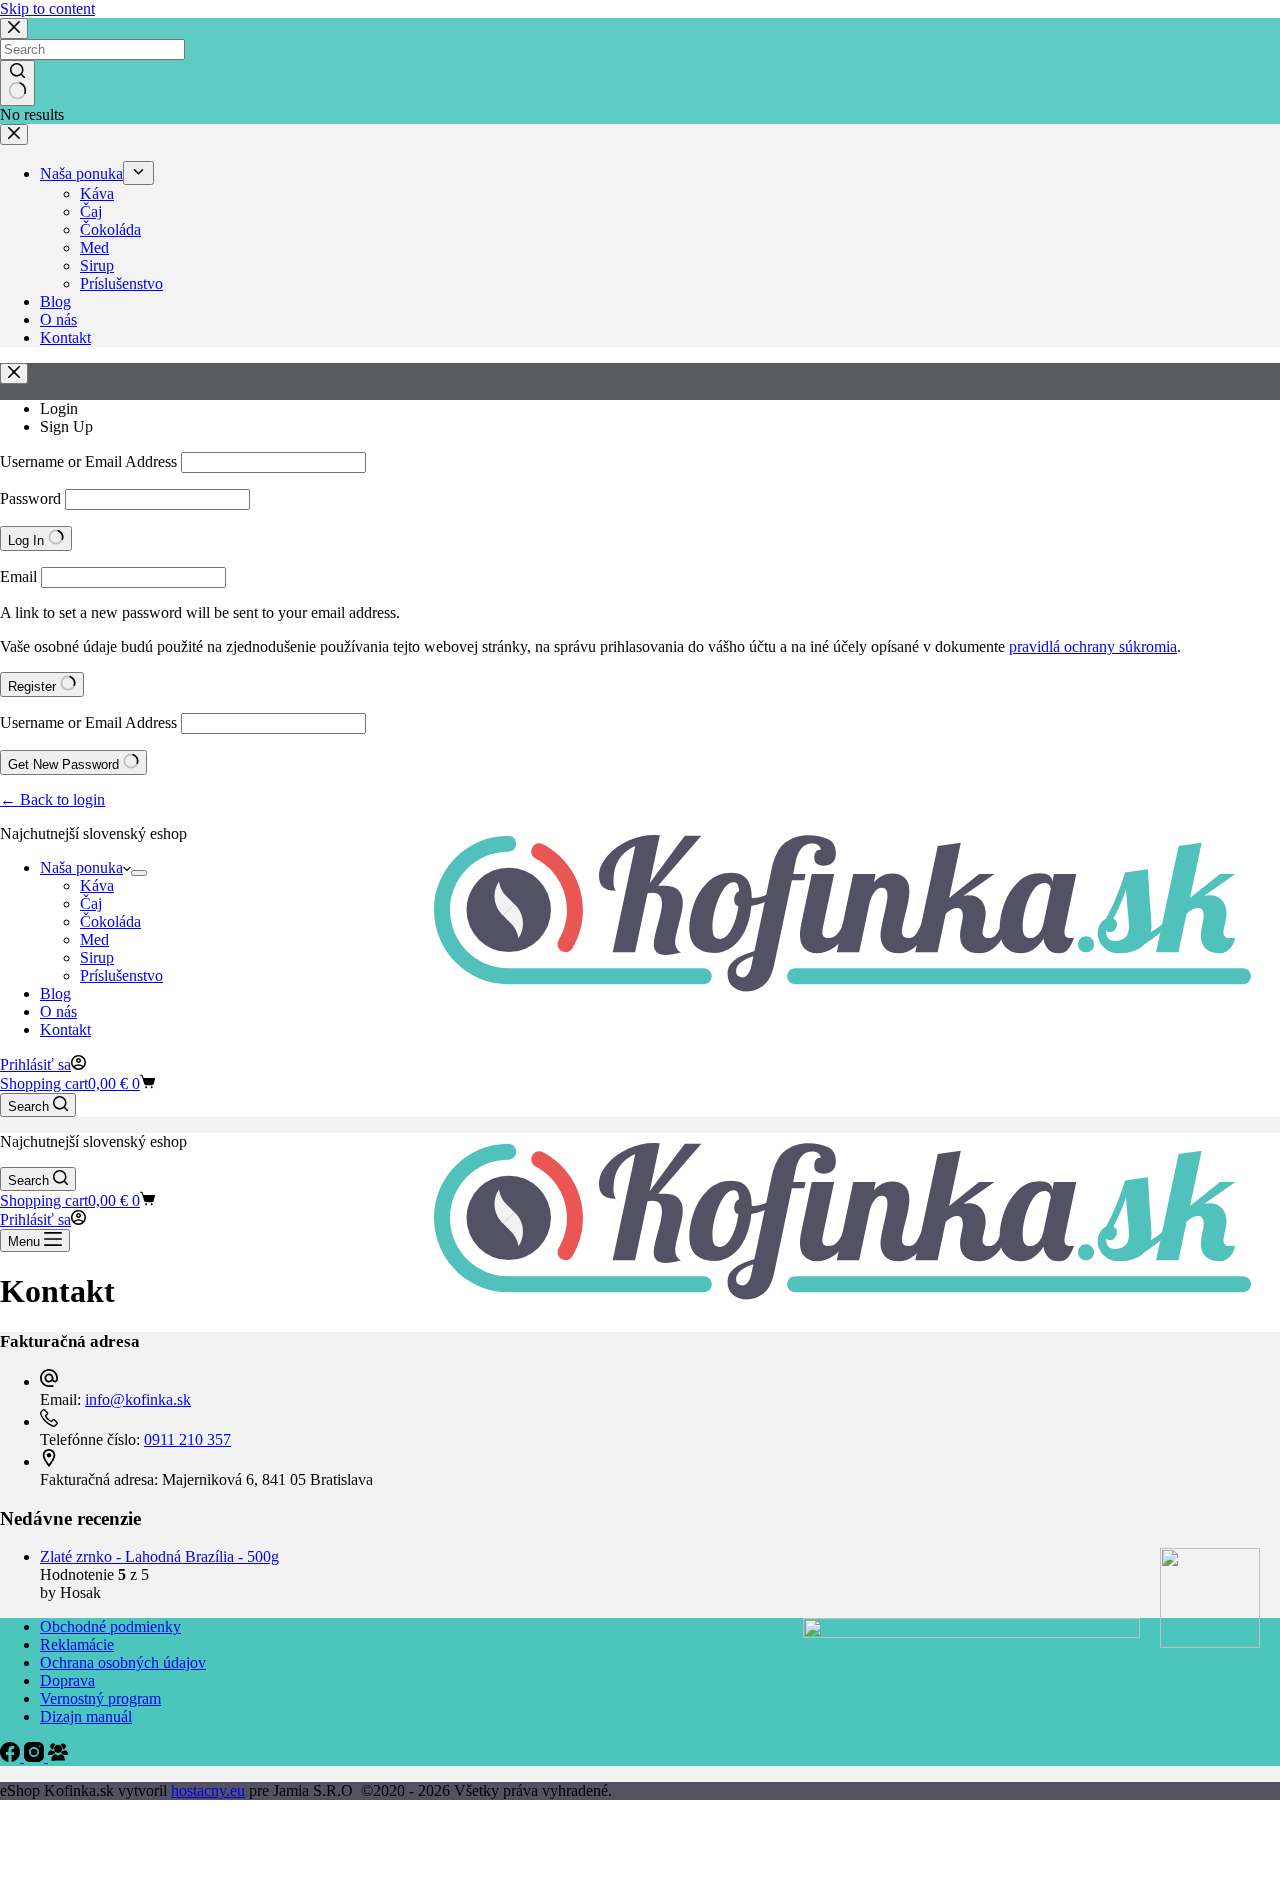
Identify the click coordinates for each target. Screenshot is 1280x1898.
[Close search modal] (14, 28)
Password (30, 498)
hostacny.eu (208, 1790)
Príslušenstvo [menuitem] (121, 283)
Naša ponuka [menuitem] (81, 173)
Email (18, 576)
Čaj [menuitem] (91, 211)
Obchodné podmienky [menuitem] (110, 1626)
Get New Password (65, 764)
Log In (28, 540)
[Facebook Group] (58, 1756)
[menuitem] (138, 173)
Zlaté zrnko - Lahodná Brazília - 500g (159, 1556)
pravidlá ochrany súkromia (1093, 646)
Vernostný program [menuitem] (100, 1698)
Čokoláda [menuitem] (110, 229)
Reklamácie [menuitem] (77, 1644)
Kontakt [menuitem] (65, 337)
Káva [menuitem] (97, 193)
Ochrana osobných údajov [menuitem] (123, 1662)
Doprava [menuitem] (67, 1680)
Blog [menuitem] (55, 301)
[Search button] (17, 83)
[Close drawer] (14, 134)
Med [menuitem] (94, 247)
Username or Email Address (88, 461)
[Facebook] (12, 1756)
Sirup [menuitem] (97, 265)
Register (34, 686)
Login (59, 408)
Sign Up (66, 426)
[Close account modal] (14, 373)
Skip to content (47, 8)
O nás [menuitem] (58, 319)
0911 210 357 (187, 1439)
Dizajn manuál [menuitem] (86, 1716)
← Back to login (52, 799)
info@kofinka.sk (138, 1399)
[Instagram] (36, 1756)
